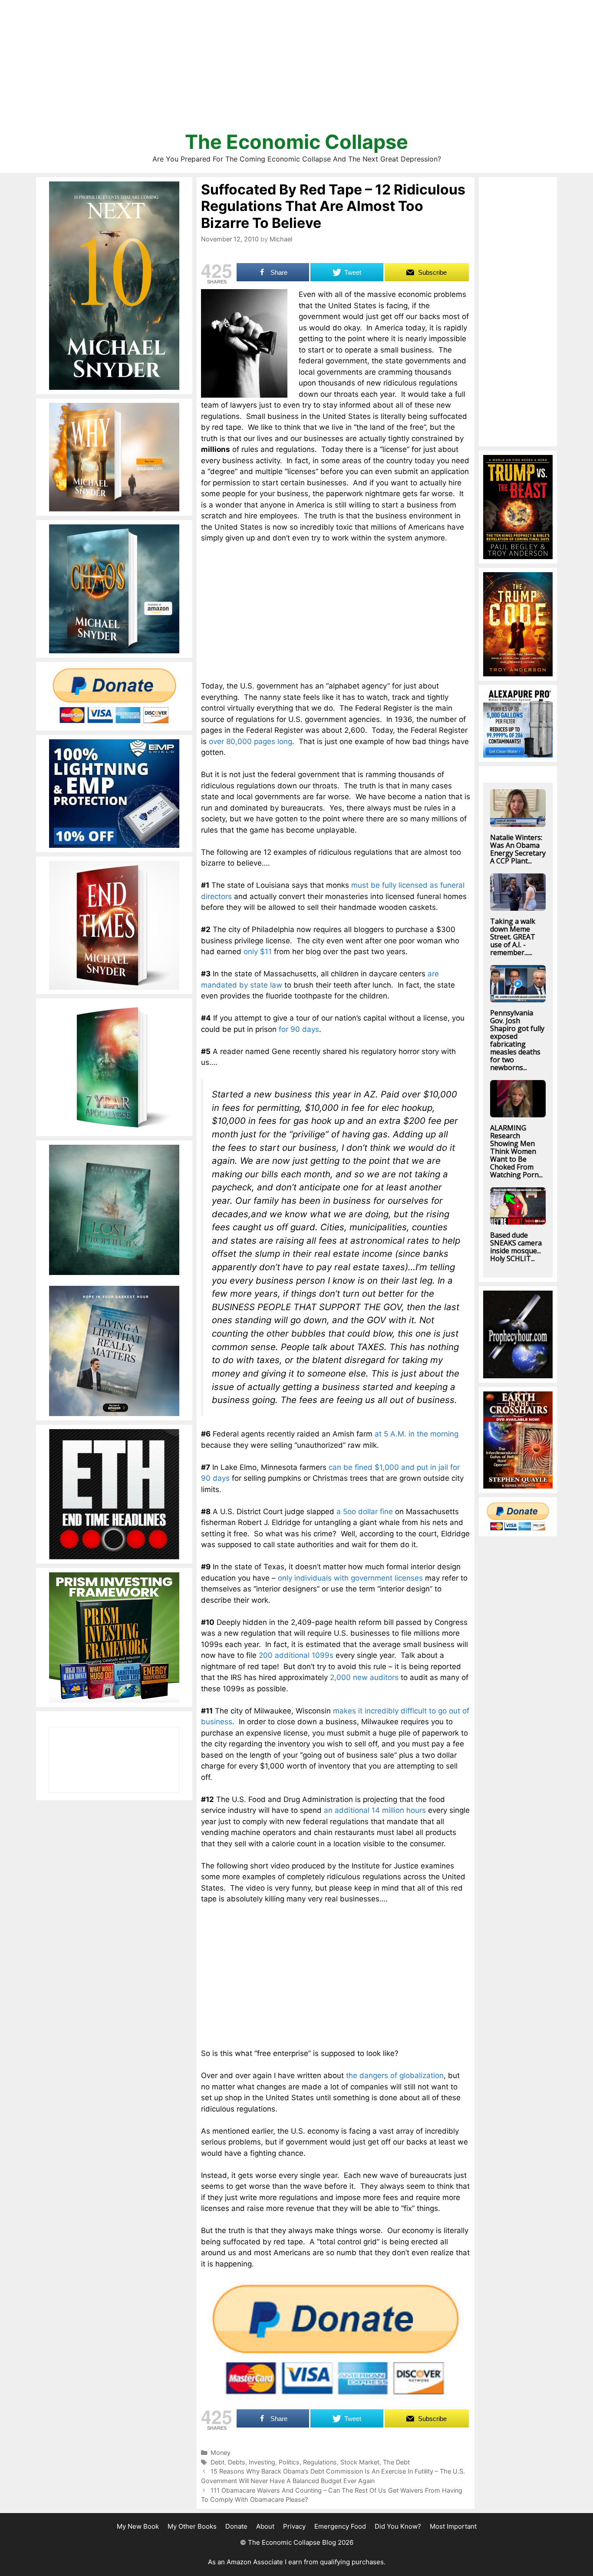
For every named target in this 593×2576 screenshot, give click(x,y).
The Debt (396, 2462)
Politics (289, 2462)
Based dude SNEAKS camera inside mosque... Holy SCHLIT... (516, 1247)
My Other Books (192, 2526)
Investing (262, 2462)
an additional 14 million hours (375, 1810)
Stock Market (360, 2462)
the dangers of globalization (395, 2075)
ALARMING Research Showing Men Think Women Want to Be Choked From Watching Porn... (516, 1151)
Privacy (294, 2526)
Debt (217, 2462)
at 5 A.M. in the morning (417, 1434)
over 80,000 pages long (250, 741)
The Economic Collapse (296, 142)
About (265, 2526)
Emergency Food (340, 2526)
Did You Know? (398, 2526)
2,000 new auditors (364, 1677)
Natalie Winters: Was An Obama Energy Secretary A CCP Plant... (518, 849)
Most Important (453, 2526)
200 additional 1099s (296, 1655)
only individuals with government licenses (350, 1578)
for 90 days (299, 1029)
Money (221, 2452)
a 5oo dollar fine (365, 1512)
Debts (237, 2462)
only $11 (258, 952)
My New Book (138, 2526)
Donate (236, 2526)
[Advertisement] (296, 69)
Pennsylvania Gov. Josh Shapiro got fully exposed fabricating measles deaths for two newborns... (517, 1040)
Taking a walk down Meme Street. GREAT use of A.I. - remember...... (513, 937)
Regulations (320, 2462)
